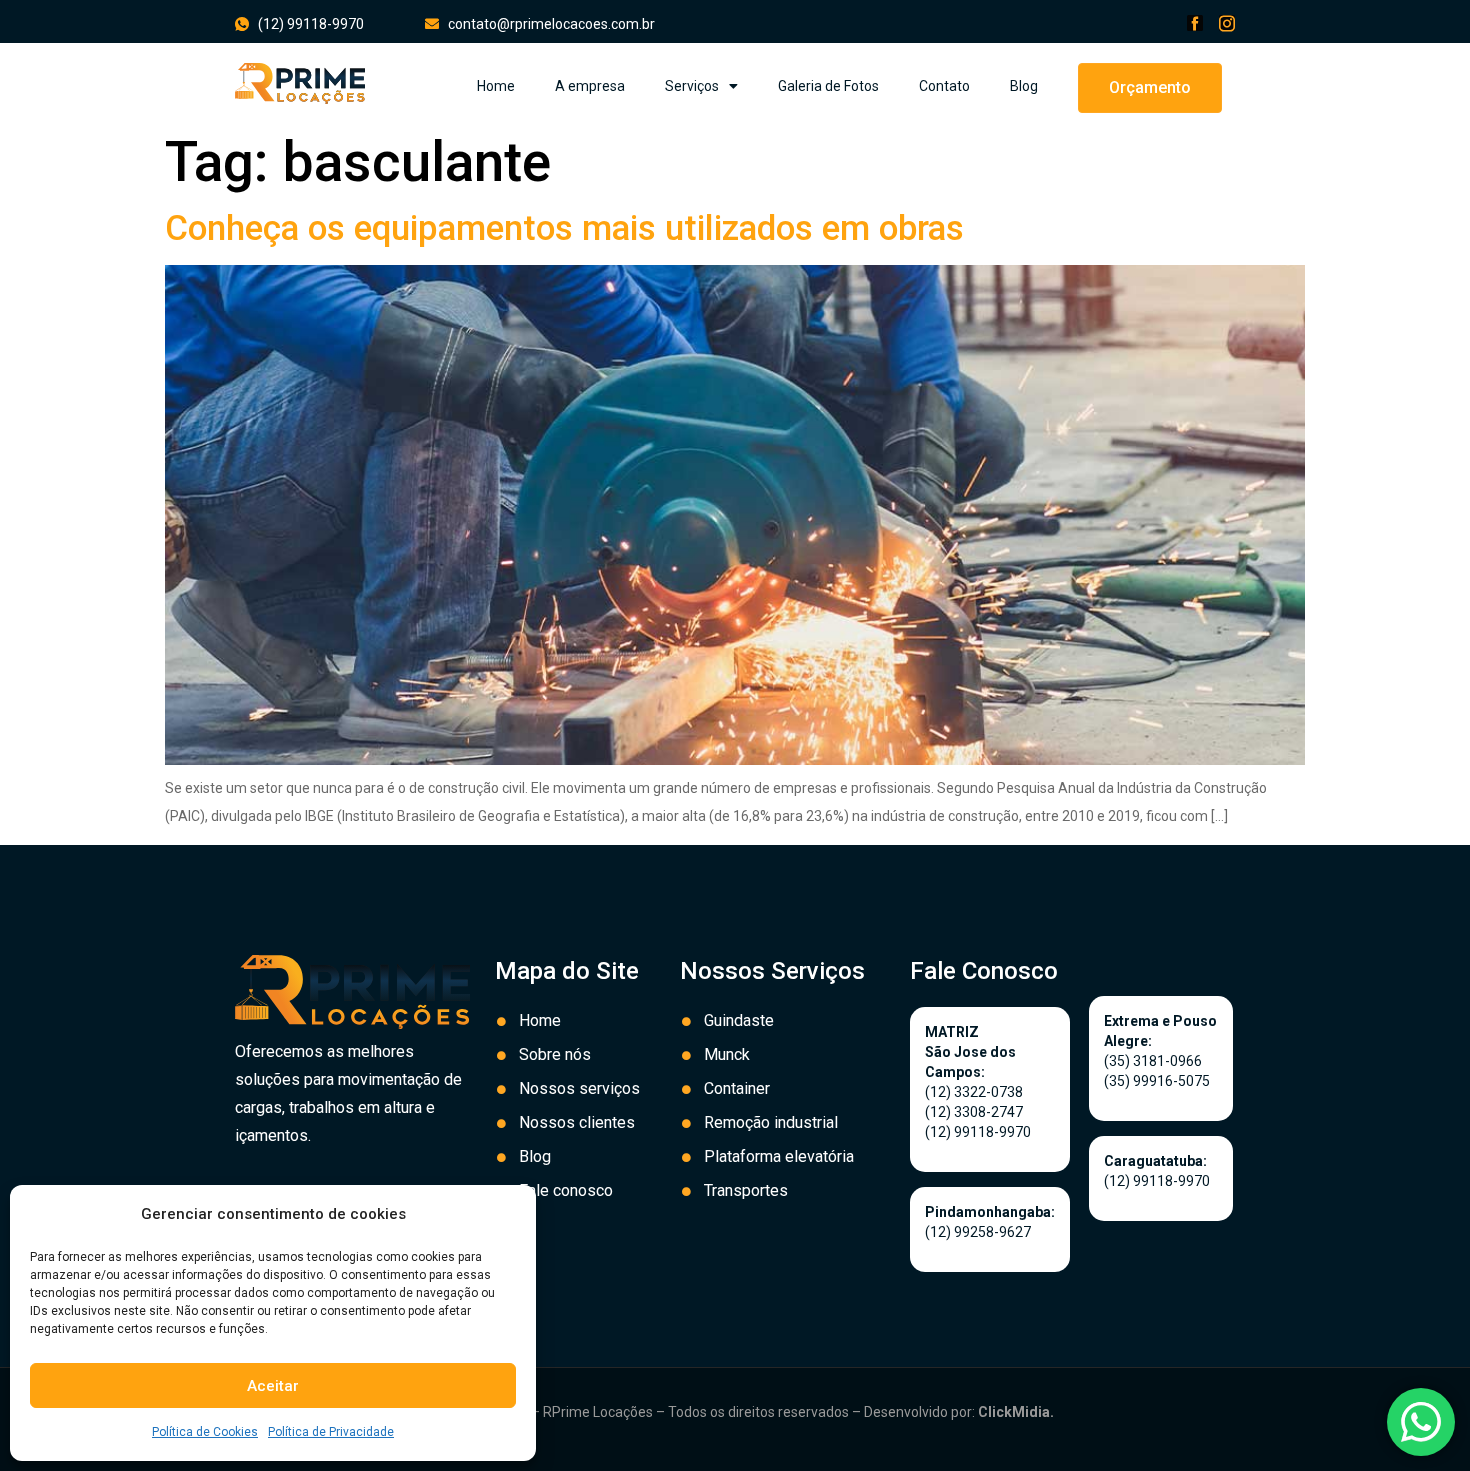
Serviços (692, 86)
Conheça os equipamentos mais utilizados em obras (564, 228)
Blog (1024, 86)
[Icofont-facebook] (1195, 23)
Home (496, 86)
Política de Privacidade (331, 1432)
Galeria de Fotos (828, 86)
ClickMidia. (1016, 1412)
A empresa (590, 86)
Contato (944, 86)
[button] (1150, 88)
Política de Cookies (205, 1432)
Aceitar (273, 1386)
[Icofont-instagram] (1227, 23)
